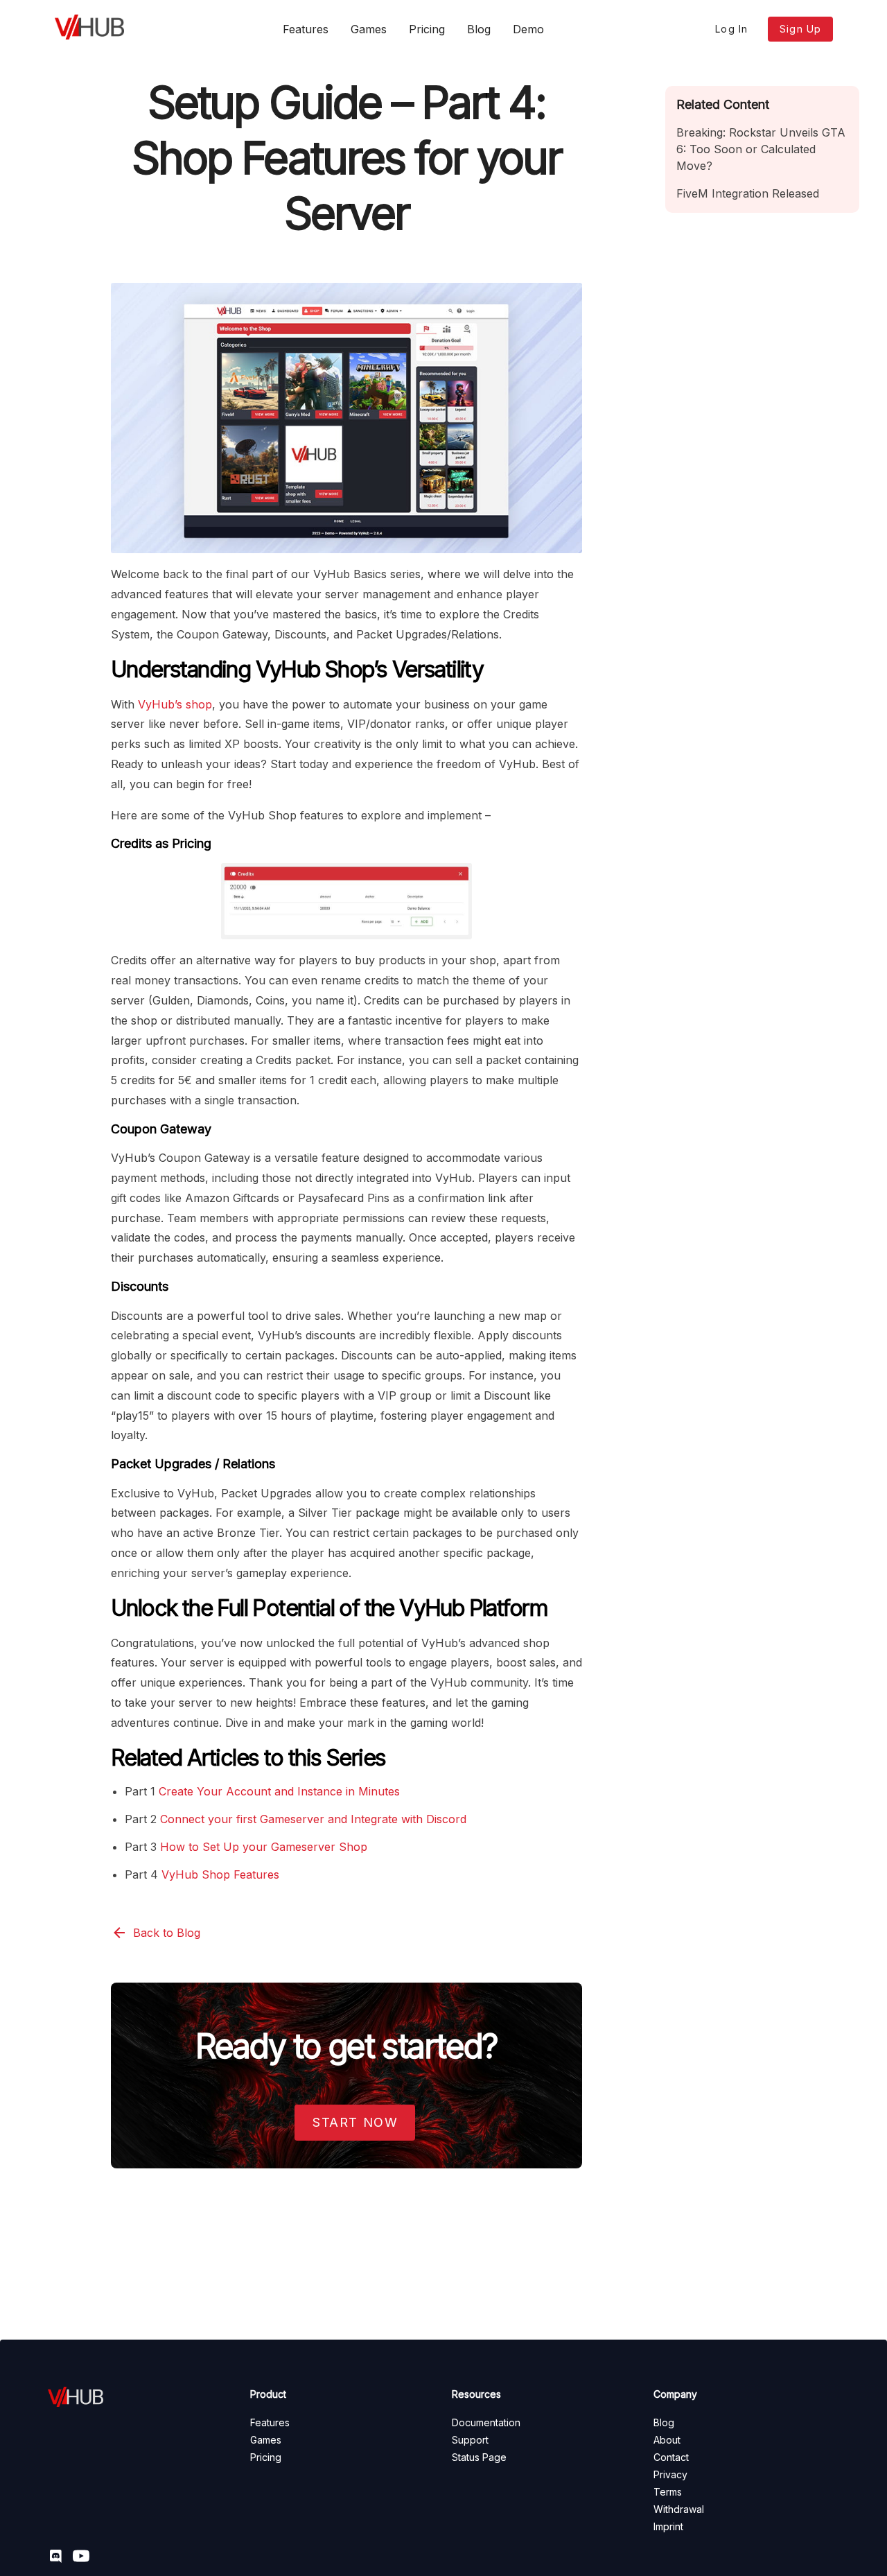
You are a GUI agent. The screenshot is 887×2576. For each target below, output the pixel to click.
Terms (668, 2492)
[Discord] (60, 2558)
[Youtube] (85, 2558)
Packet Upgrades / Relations (193, 1464)
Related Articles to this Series (248, 1758)
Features (306, 29)
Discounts (140, 1286)
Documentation (486, 2422)
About (667, 2440)
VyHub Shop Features (220, 1874)
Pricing (427, 29)
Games (369, 29)
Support (470, 2440)
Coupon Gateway (161, 1129)
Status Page (479, 2457)
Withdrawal (679, 2509)
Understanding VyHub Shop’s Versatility (297, 669)
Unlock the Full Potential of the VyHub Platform (330, 1608)
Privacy (670, 2474)
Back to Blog (167, 1933)
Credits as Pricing (161, 843)
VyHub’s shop (175, 704)
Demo (528, 29)
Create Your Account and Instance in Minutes (279, 1791)
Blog (479, 29)
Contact (671, 2457)
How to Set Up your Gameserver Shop (264, 1847)
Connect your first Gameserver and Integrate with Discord (313, 1819)
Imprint (668, 2526)
